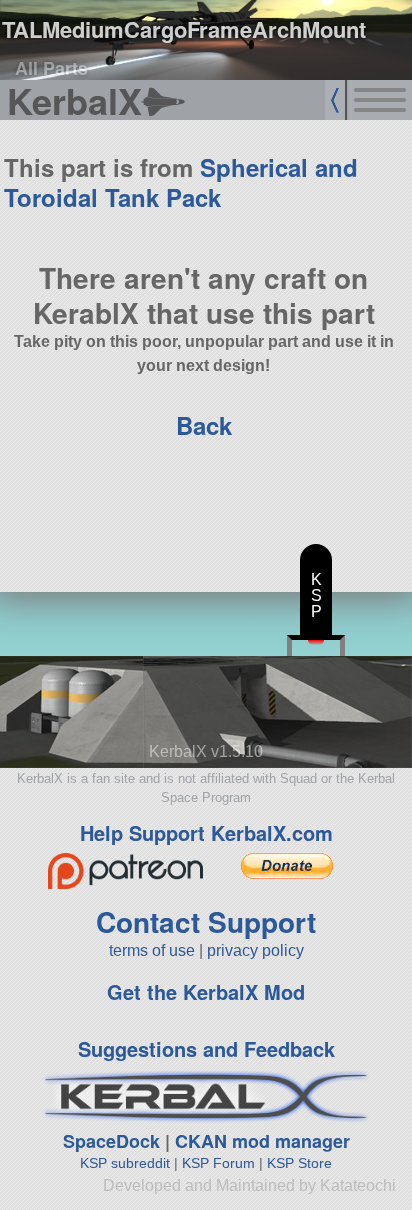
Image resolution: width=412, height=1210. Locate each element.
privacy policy (255, 950)
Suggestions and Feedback (206, 1048)
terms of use (152, 950)
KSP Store (299, 1163)
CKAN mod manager (262, 1141)
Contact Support (206, 921)
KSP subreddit (125, 1163)
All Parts (51, 68)
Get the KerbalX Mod (206, 991)
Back (204, 425)
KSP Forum (218, 1163)
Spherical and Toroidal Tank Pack (181, 182)
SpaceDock (111, 1141)
